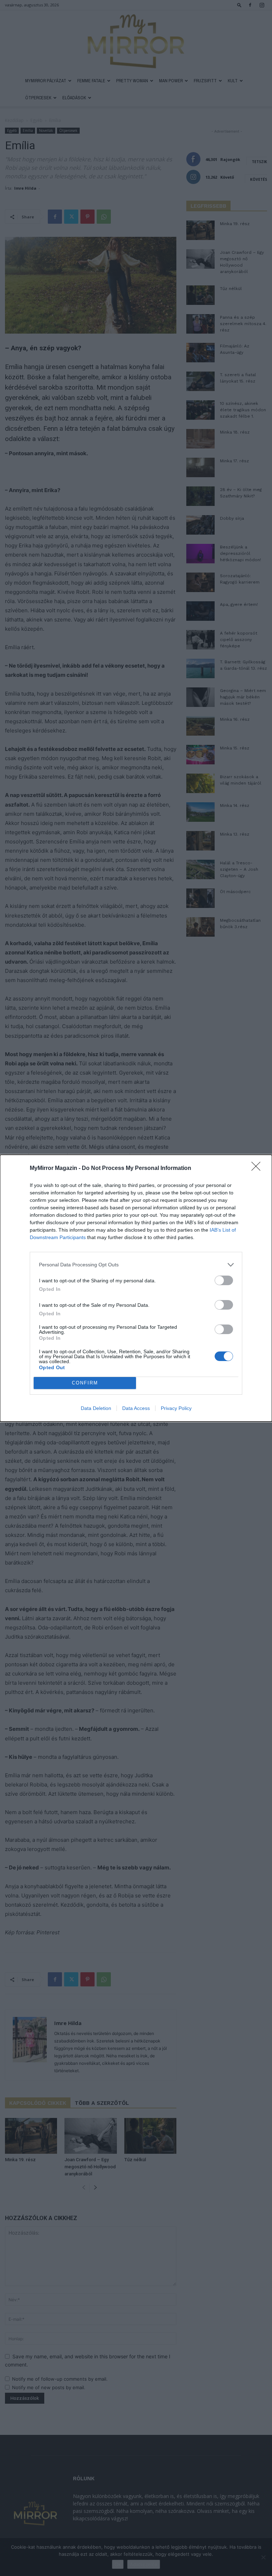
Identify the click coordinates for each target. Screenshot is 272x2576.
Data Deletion (96, 1408)
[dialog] (136, 1288)
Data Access (136, 1408)
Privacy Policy (176, 1408)
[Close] (258, 1169)
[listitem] (136, 1265)
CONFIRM (85, 1383)
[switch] (224, 1280)
